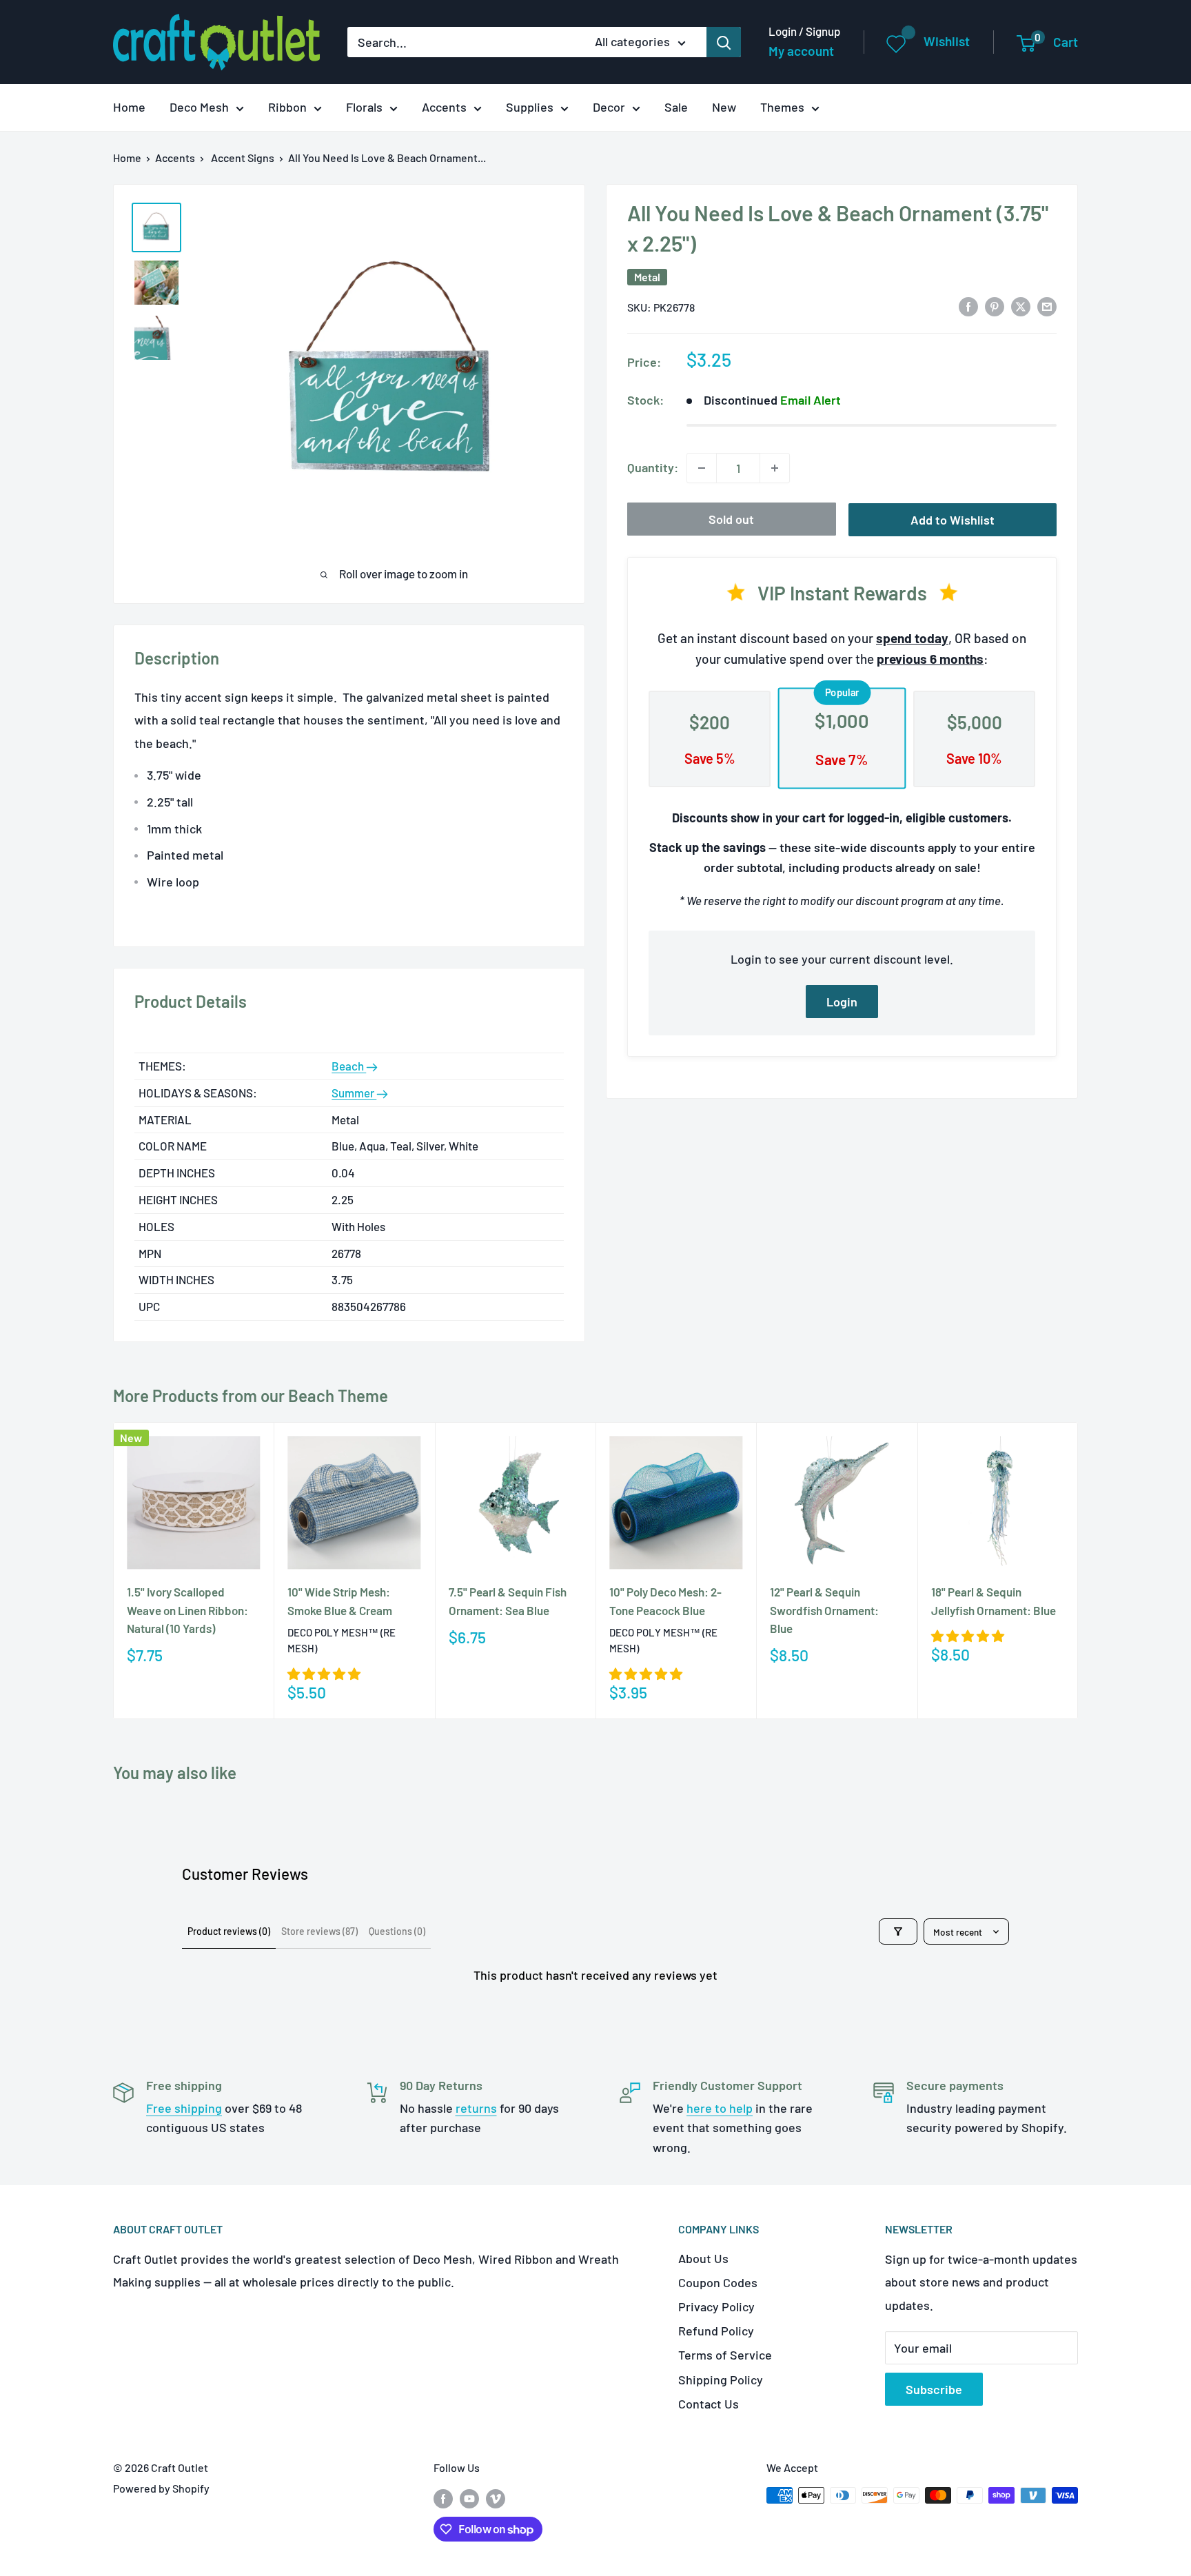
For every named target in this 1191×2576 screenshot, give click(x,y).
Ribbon (287, 107)
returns (476, 2108)
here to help (720, 2108)
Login (842, 1002)
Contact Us (709, 2404)
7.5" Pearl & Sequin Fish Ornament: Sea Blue (508, 1601)
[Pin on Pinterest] (995, 306)
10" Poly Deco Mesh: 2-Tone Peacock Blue (665, 1601)
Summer (354, 1093)
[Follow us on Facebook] (443, 2498)
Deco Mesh (199, 107)
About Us (703, 2258)
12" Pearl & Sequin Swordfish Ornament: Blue (824, 1610)
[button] (324, 1673)
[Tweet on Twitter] (1021, 306)
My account (801, 51)
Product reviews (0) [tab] (229, 1931)
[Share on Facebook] (968, 306)
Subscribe (934, 2389)
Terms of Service (725, 2355)
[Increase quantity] (775, 468)
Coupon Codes (718, 2282)
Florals (364, 107)
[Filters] (898, 1931)
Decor (609, 107)
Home (129, 107)
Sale (676, 107)
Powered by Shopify (161, 2488)
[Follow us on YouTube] (469, 2498)
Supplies (530, 107)
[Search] (724, 42)
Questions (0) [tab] (397, 1931)
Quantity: (653, 467)
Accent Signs (243, 158)
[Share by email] (1047, 306)
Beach (349, 1066)
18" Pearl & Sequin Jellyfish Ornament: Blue (994, 1601)
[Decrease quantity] (702, 468)
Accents (444, 107)
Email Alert (811, 400)
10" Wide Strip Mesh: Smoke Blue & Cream (340, 1601)
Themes (782, 107)
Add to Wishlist (953, 520)
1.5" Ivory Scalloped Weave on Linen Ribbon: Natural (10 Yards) (187, 1610)
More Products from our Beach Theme (251, 1396)
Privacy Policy (716, 2306)
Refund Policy (716, 2331)
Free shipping (184, 2108)
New (724, 107)
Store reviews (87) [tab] (319, 1931)
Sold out (731, 519)
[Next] (1078, 1571)
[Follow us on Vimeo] (496, 2498)
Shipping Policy (721, 2380)
